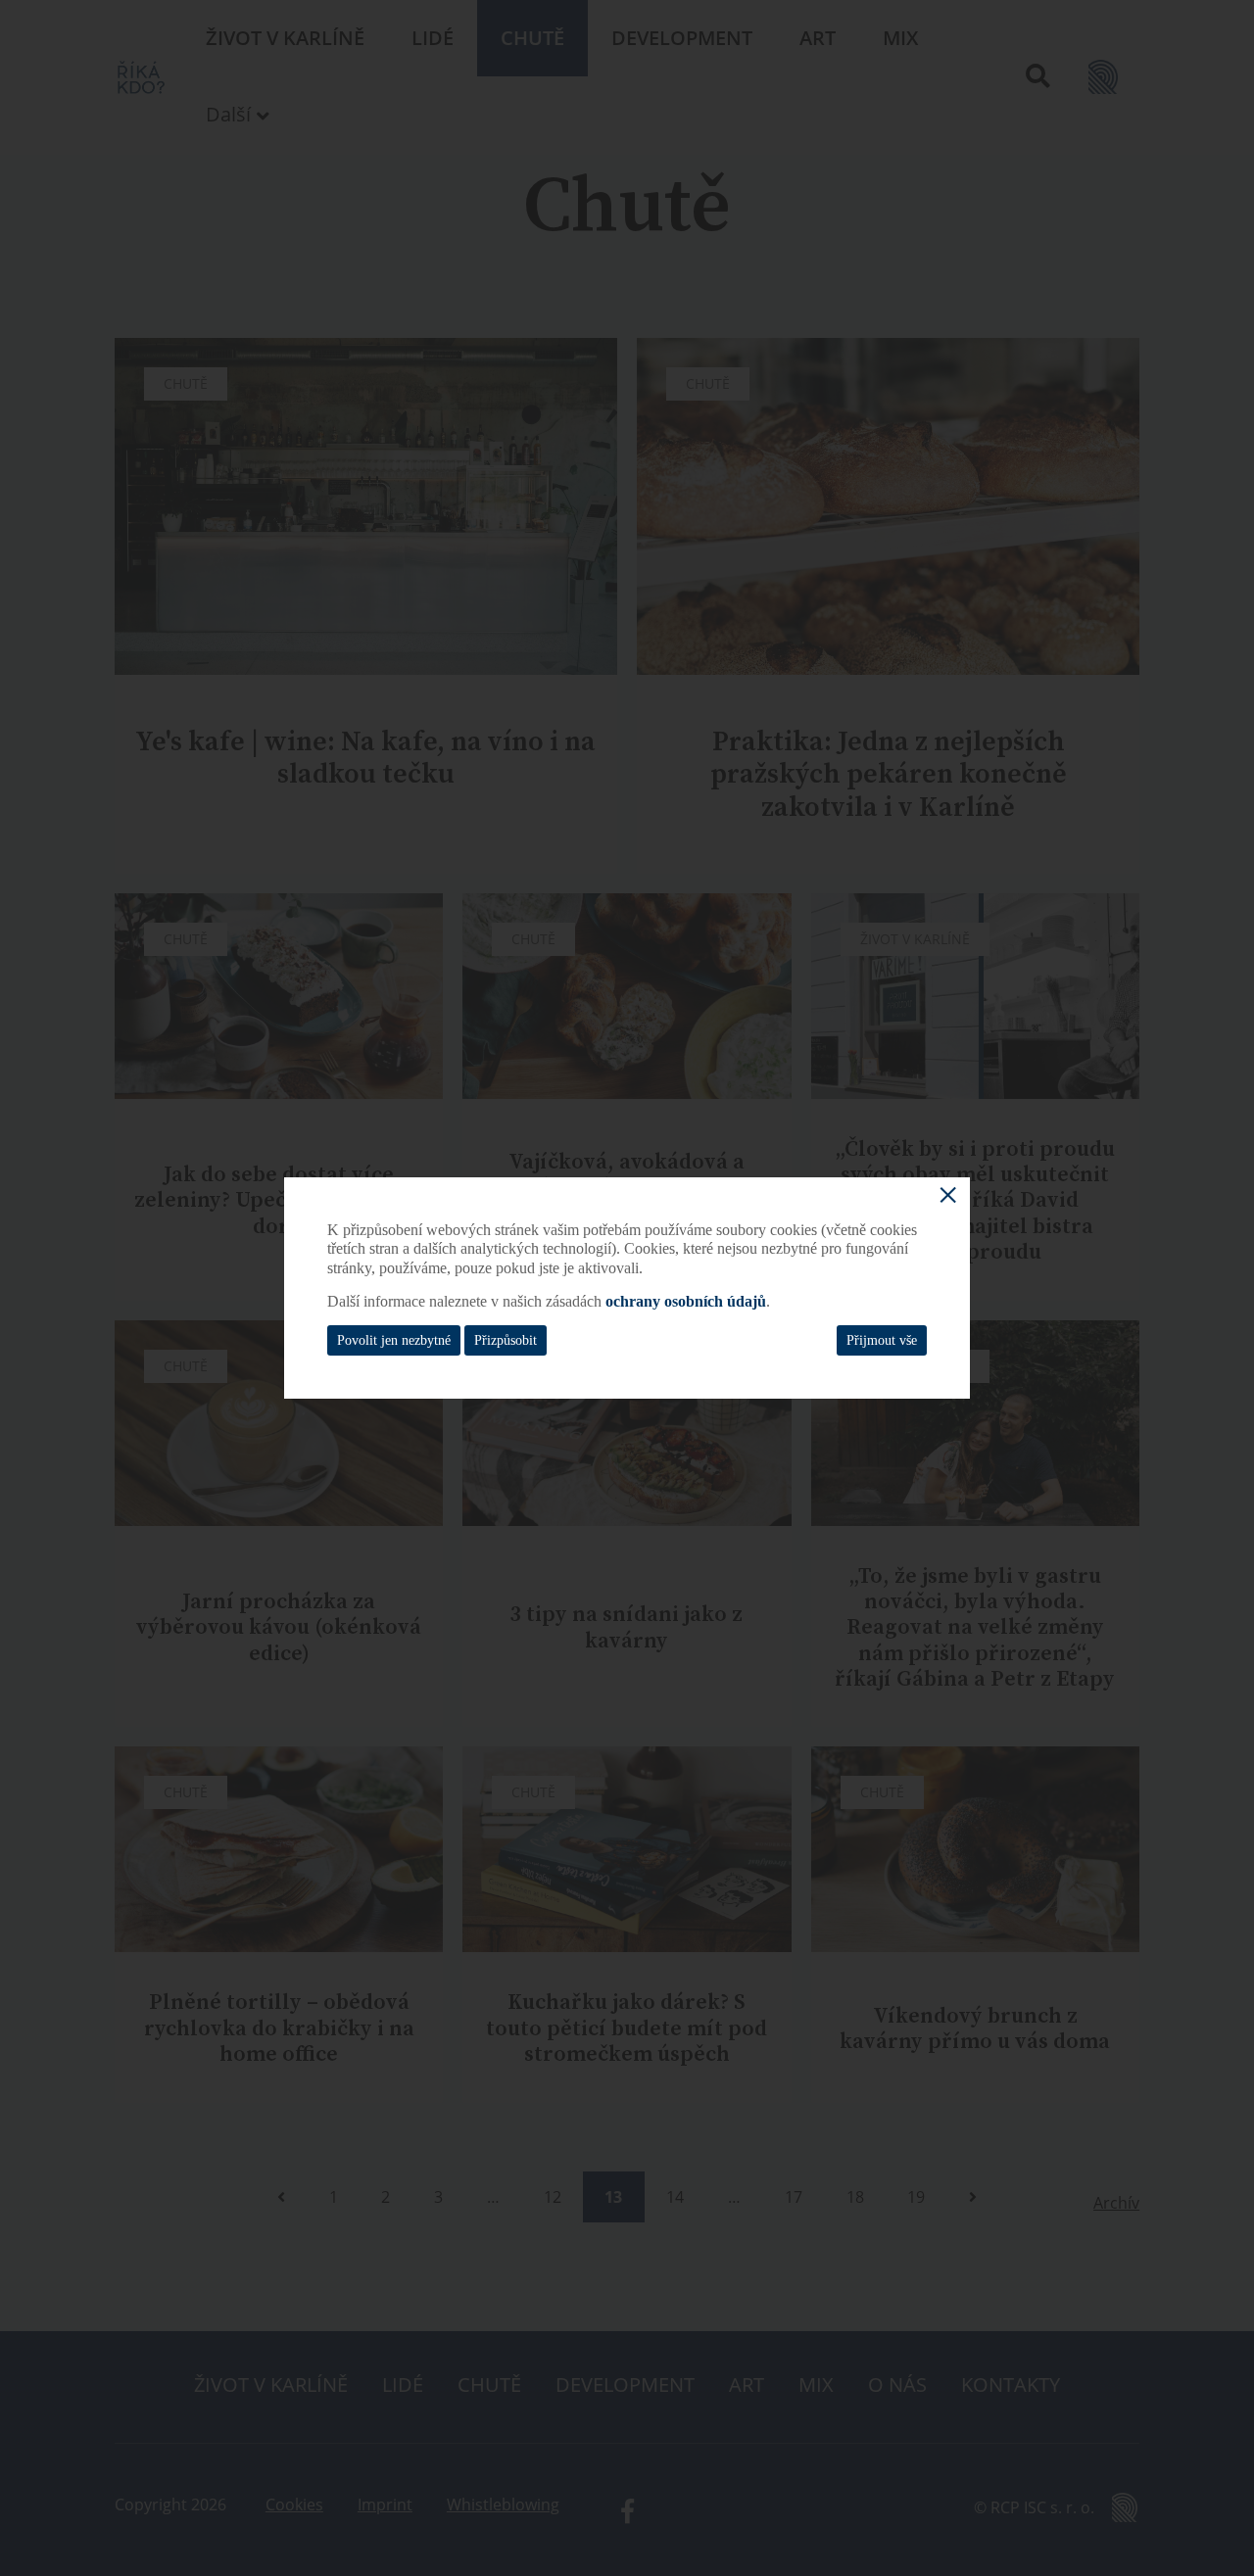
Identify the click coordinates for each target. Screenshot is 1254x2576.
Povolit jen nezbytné (394, 1340)
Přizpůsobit (506, 1340)
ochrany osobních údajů (686, 1301)
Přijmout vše (882, 1340)
